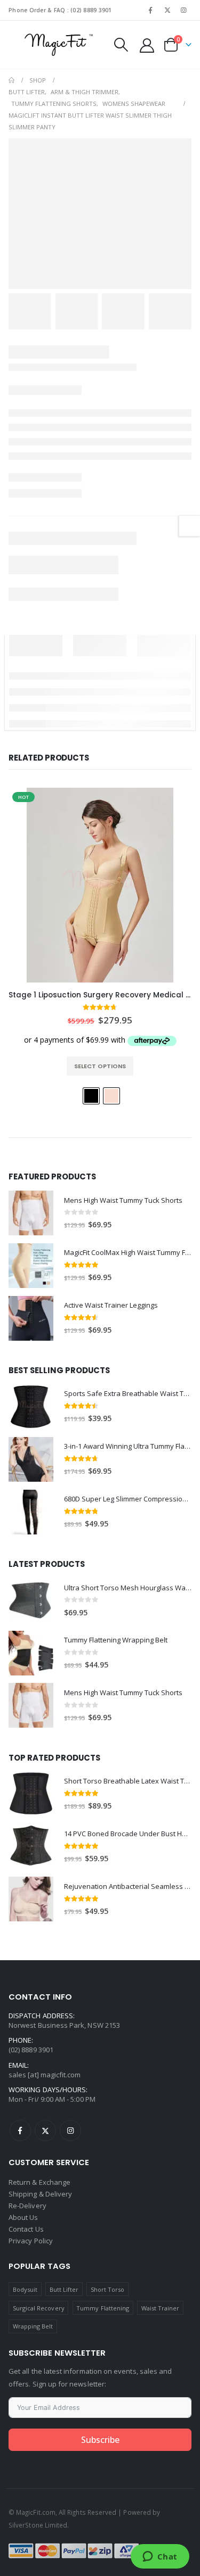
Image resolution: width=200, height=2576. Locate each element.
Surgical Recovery (39, 2308)
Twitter (45, 2131)
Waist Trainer (161, 2308)
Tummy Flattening (103, 2308)
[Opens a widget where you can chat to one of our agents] (160, 2557)
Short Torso (108, 2289)
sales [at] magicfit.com (45, 2075)
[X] (167, 10)
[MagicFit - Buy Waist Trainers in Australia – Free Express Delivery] (59, 45)
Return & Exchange (39, 2182)
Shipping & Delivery (40, 2194)
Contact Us (26, 2229)
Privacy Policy (31, 2241)
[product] (31, 1213)
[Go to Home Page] (11, 80)
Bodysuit (25, 2289)
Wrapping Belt (33, 2326)
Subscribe (100, 2440)
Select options (100, 1066)
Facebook (20, 2131)
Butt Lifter (64, 2289)
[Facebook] (150, 10)
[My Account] (147, 45)
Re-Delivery (27, 2206)
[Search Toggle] (121, 45)
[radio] (91, 1096)
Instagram (70, 2131)
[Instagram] (184, 10)
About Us (23, 2217)
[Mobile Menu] (17, 45)
